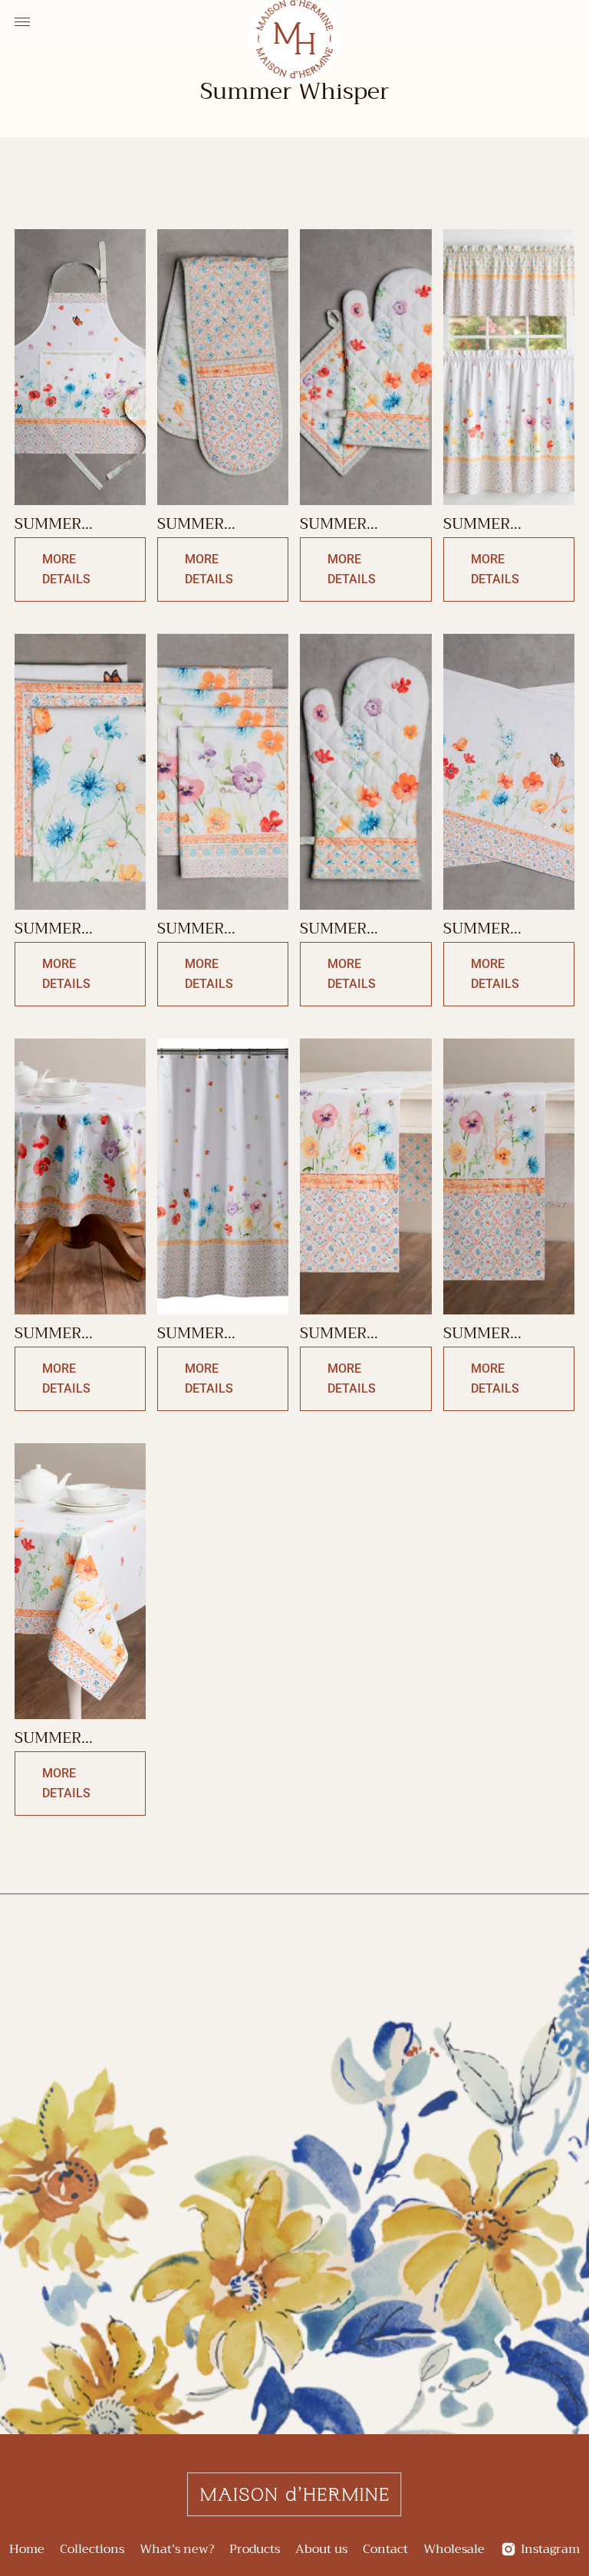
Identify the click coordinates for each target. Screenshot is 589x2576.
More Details (66, 569)
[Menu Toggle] (22, 22)
